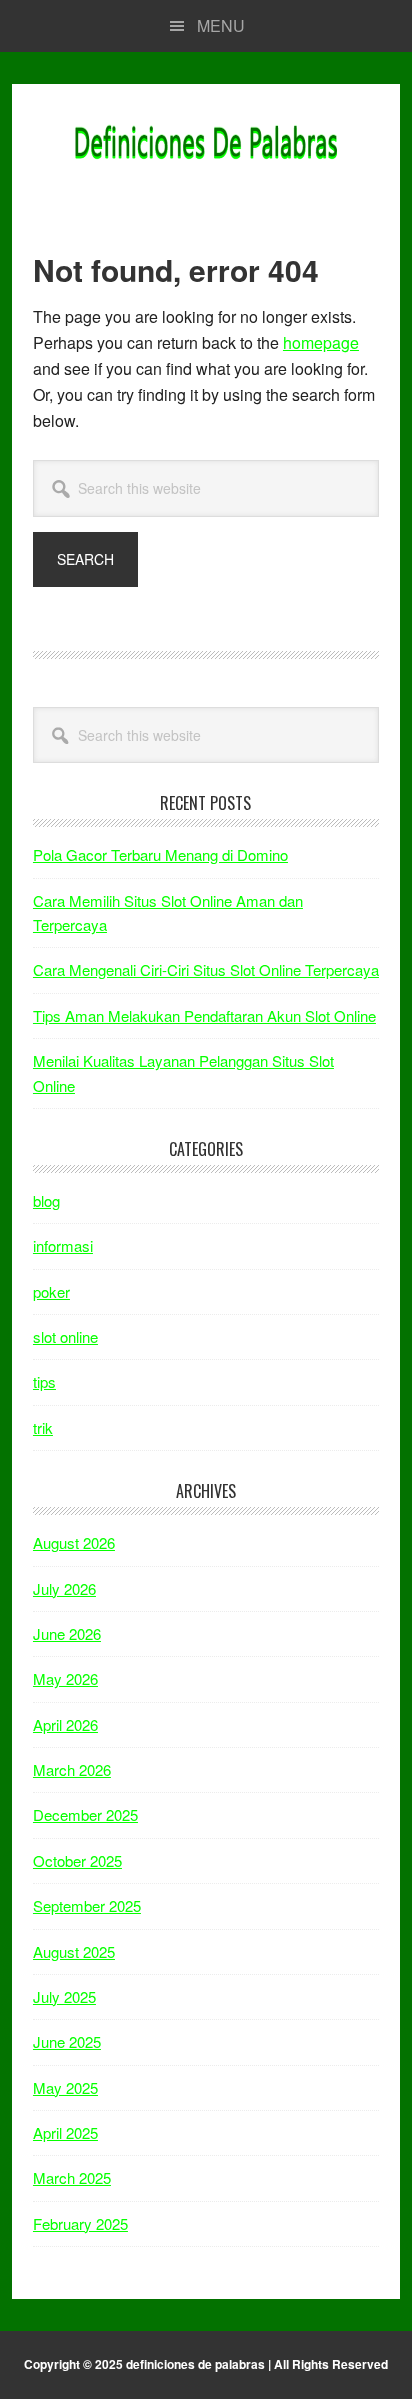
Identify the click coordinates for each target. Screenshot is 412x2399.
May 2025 (65, 2087)
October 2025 (77, 1860)
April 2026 (65, 1724)
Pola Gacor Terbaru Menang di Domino (160, 854)
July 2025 (64, 1996)
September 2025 (87, 1905)
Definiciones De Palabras (206, 144)
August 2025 (74, 1951)
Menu (221, 25)
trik (43, 1427)
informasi (63, 1245)
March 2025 (72, 2177)
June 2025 (67, 2041)
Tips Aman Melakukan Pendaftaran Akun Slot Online (204, 1015)
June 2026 (67, 1633)
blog (46, 1200)
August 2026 (74, 1542)
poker (51, 1291)
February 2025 (80, 2223)
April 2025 (65, 2132)
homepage (321, 342)
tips (44, 1381)
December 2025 (85, 1814)
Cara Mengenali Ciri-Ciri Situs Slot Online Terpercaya (206, 969)
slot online (65, 1336)
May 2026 (65, 1678)
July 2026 (64, 1588)
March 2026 (72, 1769)
